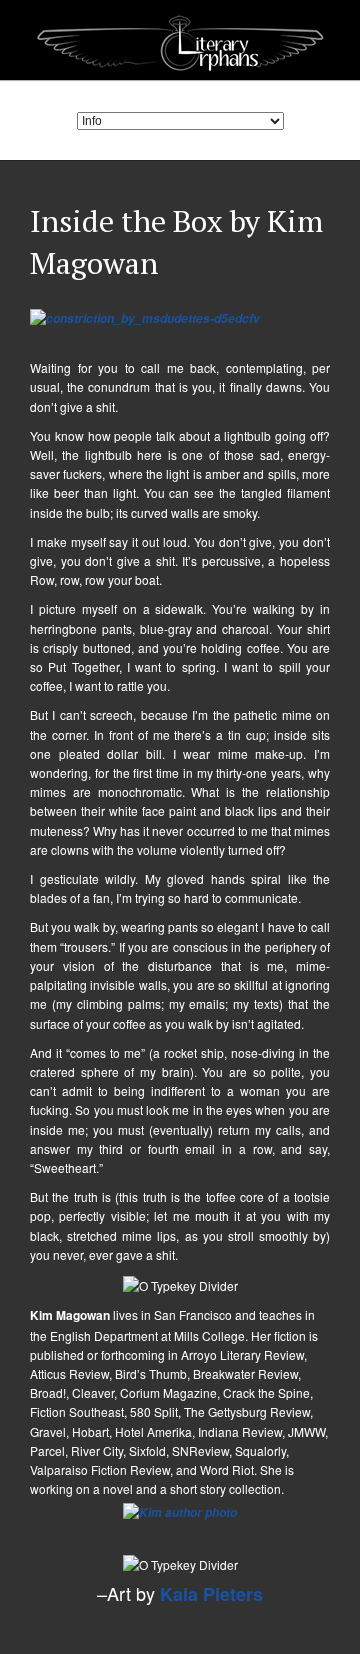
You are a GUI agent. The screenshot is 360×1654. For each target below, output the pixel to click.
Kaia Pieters (211, 1594)
